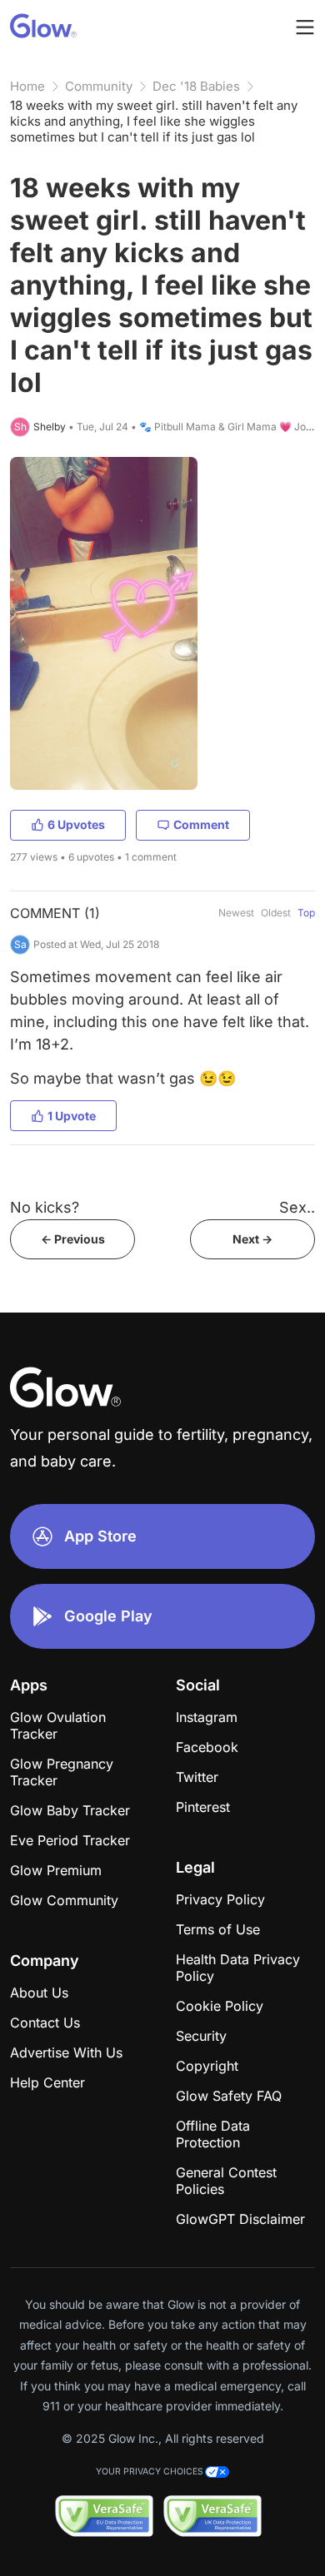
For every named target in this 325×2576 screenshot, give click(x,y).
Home (27, 86)
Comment (201, 824)
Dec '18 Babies (196, 86)
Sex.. (297, 1207)
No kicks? (45, 1207)
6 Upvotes (76, 824)
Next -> (252, 1239)
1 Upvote (72, 1116)
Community (99, 86)
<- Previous (73, 1239)
